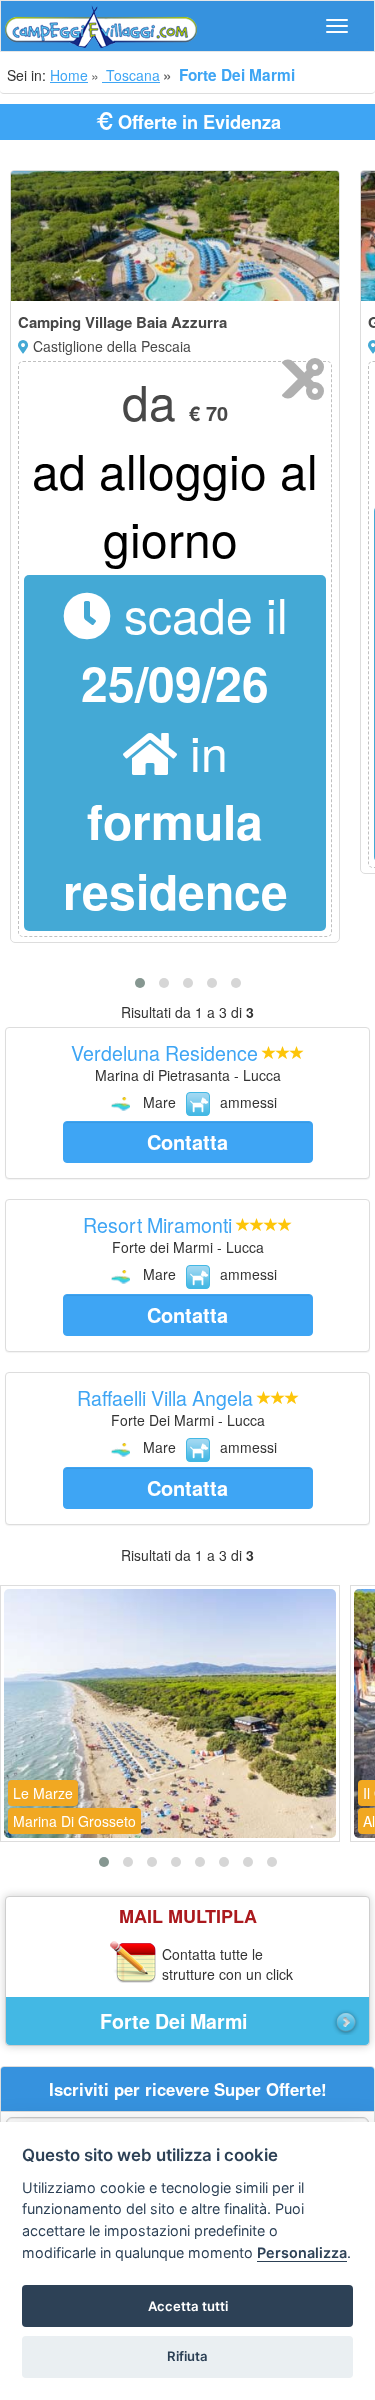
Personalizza (302, 2252)
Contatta (187, 1141)
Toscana (131, 75)
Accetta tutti (188, 2306)
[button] (140, 983)
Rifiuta (187, 2356)
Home (69, 75)
